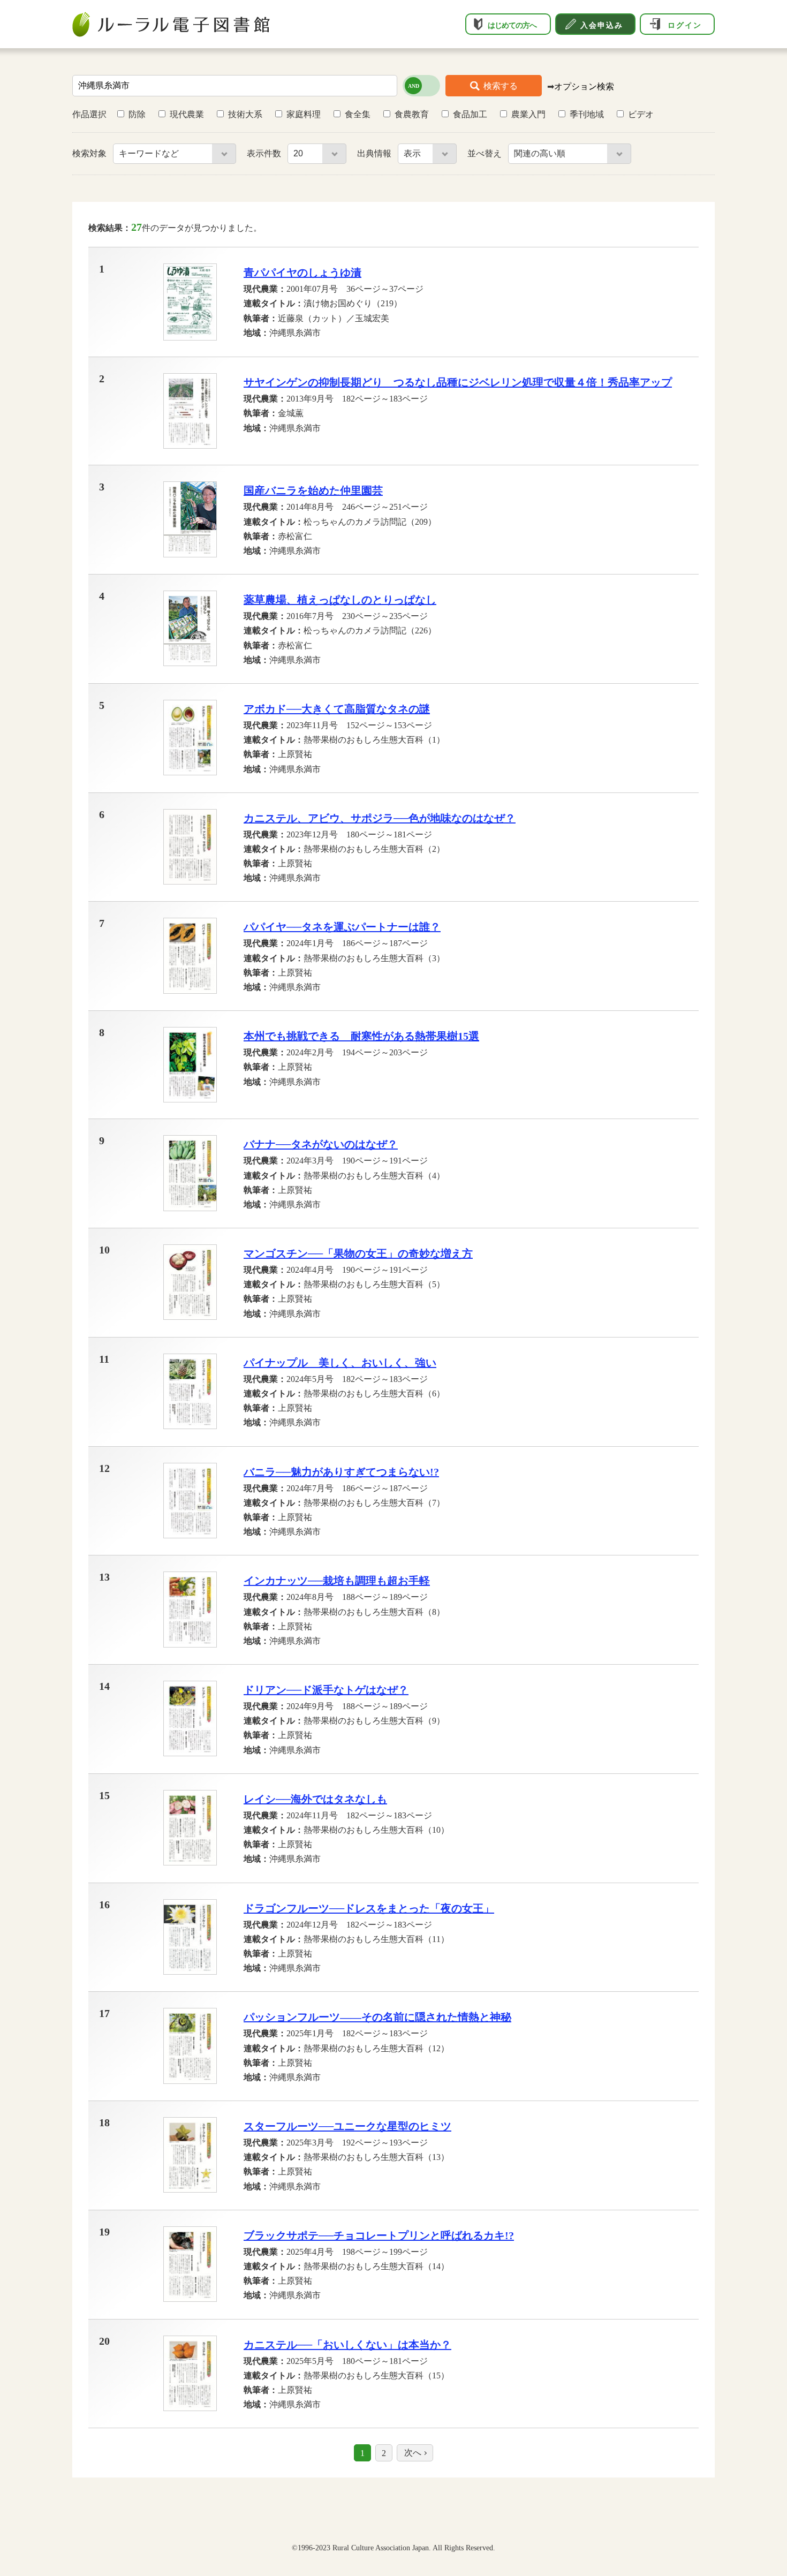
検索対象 (90, 153)
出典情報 (375, 153)
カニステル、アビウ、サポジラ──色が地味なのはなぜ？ (380, 818)
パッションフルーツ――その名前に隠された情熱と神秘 (377, 2017)
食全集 (358, 114)
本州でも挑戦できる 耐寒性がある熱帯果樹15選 (361, 1036)
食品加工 (470, 114)
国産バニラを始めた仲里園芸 (313, 490)
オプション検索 (584, 86)
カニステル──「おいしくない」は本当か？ (347, 2345)
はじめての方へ (512, 25)
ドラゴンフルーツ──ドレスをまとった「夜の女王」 (369, 1908)
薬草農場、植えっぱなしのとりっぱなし (340, 600)
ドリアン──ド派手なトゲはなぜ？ (326, 1690)
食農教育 (412, 114)
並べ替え (486, 153)
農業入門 (528, 114)
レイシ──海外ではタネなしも (315, 1799)
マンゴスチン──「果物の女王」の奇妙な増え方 (358, 1253)
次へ (413, 2453)
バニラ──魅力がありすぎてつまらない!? (341, 1472)
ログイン (685, 25)
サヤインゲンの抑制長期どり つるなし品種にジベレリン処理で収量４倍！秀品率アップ (458, 382)
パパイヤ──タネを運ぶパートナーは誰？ (342, 927)
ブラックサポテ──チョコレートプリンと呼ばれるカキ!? (379, 2235)
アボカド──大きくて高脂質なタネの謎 (337, 709)
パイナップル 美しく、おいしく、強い (340, 1363)
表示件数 (265, 153)
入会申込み (602, 25)
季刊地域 (587, 114)
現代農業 (187, 114)
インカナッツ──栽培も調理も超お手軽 (337, 1581)
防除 (137, 114)
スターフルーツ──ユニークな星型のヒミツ (347, 2126)
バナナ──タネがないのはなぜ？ (321, 1144)
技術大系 (245, 114)
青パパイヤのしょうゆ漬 (302, 273)
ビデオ (641, 114)
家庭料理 (304, 114)
